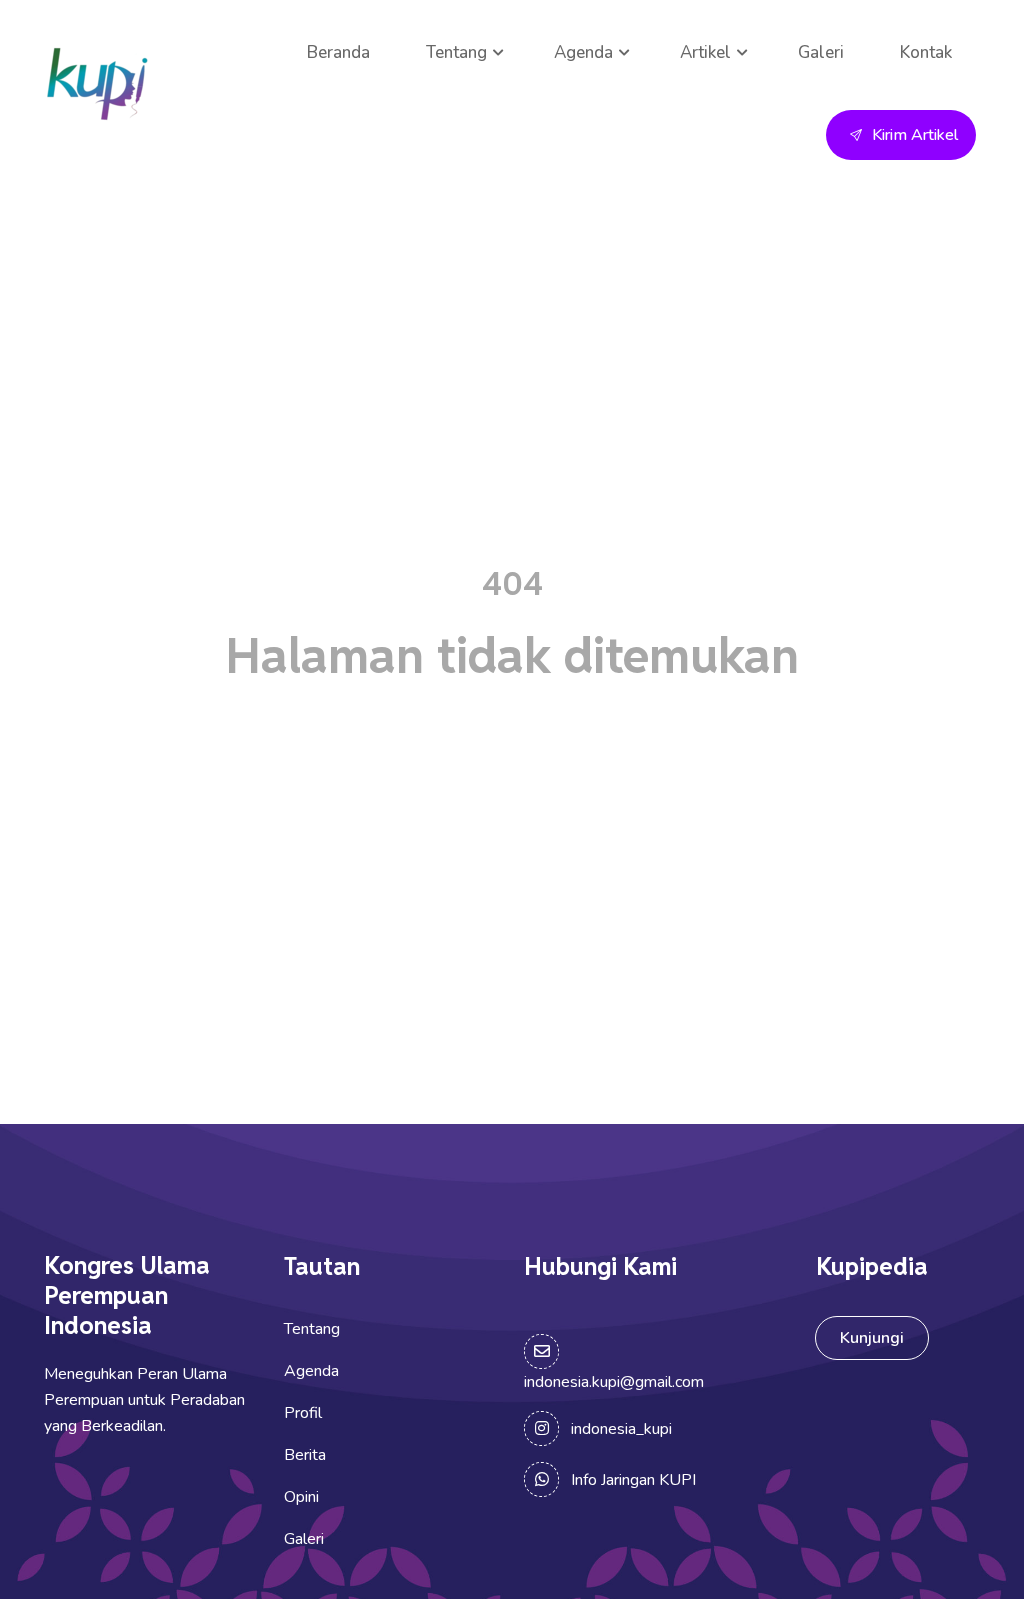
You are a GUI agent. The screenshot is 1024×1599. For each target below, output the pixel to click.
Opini (301, 1497)
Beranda (338, 52)
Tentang (456, 52)
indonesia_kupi (621, 1429)
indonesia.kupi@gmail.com (614, 1382)
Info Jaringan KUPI (633, 1480)
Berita (305, 1455)
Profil (303, 1413)
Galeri (821, 52)
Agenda (583, 52)
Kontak (926, 52)
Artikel (705, 52)
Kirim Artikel (915, 135)
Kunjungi (872, 1338)
